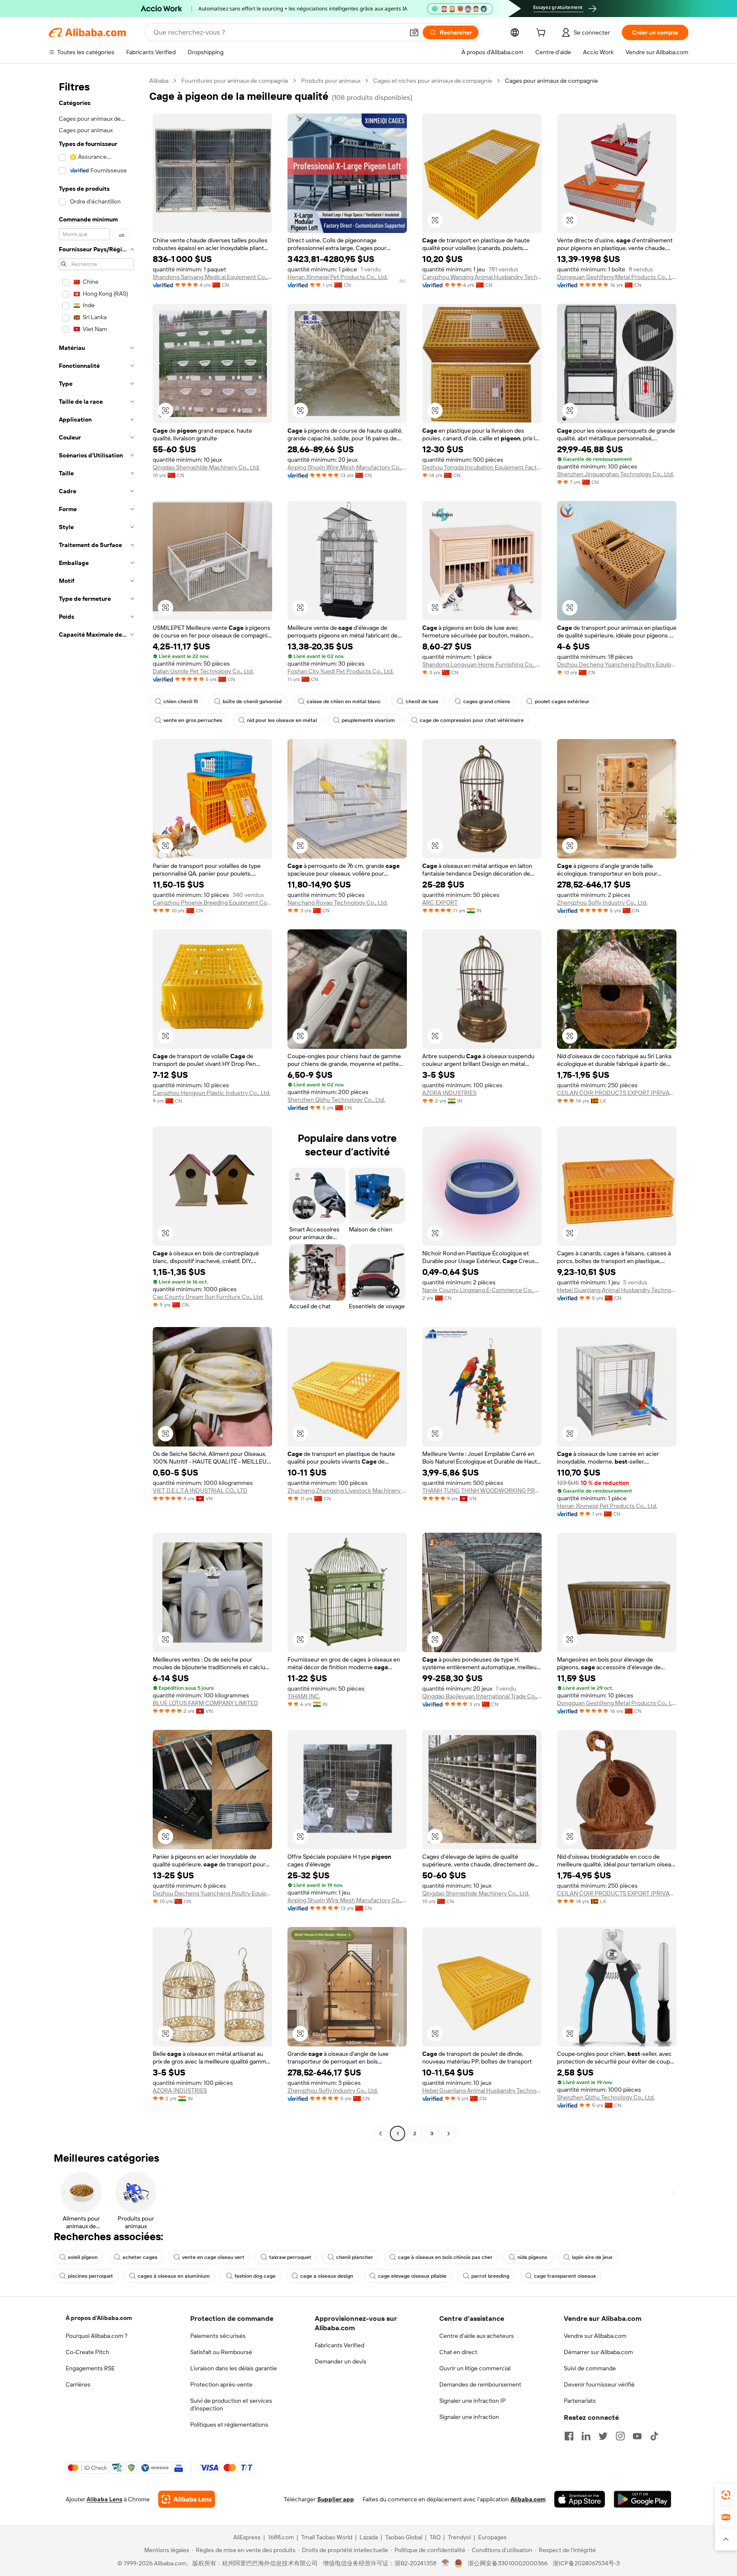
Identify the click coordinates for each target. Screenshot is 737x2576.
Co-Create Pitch (87, 2352)
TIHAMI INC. (304, 1696)
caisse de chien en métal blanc (344, 701)
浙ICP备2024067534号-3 (586, 2563)
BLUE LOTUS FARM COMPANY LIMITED (205, 1703)
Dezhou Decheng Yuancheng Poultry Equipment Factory (617, 664)
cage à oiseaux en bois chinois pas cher (445, 2257)
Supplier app (336, 2499)
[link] (726, 2495)
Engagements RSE (90, 2368)
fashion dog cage (255, 2276)
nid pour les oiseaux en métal (282, 720)
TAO (435, 2537)
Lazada (369, 2537)
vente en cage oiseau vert (213, 2257)
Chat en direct (458, 2352)
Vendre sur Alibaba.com (595, 2336)
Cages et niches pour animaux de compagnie (433, 81)
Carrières (78, 2384)
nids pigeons (532, 2257)
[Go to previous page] (380, 2134)
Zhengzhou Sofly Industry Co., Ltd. (602, 902)
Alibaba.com (528, 2499)
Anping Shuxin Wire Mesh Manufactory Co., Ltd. (347, 467)
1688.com (281, 2537)
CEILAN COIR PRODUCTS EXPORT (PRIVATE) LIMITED (617, 1093)
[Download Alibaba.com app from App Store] (580, 2499)
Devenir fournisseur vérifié (599, 2384)
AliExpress (247, 2537)
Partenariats (580, 2401)
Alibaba (159, 81)
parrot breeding (490, 2276)
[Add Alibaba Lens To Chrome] (187, 2499)
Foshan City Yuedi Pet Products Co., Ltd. (341, 671)
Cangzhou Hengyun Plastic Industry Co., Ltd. (212, 1093)
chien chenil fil (181, 701)
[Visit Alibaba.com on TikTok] (654, 2436)
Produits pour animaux (331, 81)
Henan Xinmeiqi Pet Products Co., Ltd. (338, 277)
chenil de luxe (422, 701)
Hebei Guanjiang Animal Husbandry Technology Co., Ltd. (617, 1290)
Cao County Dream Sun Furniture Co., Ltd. (208, 1297)
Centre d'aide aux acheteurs (477, 2336)
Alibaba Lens (104, 2499)
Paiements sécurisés (218, 2336)
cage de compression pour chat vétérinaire (472, 720)
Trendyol (459, 2537)
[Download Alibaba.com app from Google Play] (643, 2499)
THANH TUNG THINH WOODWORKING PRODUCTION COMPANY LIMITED (482, 1490)
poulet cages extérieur (562, 701)
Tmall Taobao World (327, 2537)
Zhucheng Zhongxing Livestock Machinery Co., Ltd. (347, 1490)
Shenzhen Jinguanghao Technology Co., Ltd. (615, 474)
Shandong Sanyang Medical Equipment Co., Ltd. (212, 277)
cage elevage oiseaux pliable (412, 2276)
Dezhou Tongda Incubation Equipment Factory (482, 467)
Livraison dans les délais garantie (234, 2368)
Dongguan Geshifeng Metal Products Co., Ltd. (617, 277)
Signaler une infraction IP (473, 2401)
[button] (414, 32)
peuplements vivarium (368, 720)
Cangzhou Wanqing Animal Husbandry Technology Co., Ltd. (482, 277)
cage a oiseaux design (327, 2276)
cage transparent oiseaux (565, 2276)
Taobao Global (404, 2537)
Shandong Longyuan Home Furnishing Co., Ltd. (482, 664)
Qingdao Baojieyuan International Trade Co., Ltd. (482, 1696)
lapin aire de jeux (592, 2257)
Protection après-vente (221, 2384)
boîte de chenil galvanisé (252, 701)
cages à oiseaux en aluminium (174, 2276)
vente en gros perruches (193, 720)
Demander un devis (341, 2361)
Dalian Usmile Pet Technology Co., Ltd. (203, 671)
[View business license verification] (445, 2563)
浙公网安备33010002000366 (508, 2563)
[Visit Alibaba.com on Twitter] (603, 2436)
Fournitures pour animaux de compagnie (235, 81)
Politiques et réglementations (229, 2425)
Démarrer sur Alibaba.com (598, 2352)
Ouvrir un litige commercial (475, 2368)
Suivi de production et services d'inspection (231, 2404)
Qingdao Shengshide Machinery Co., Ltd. (206, 467)
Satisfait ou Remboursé (221, 2352)
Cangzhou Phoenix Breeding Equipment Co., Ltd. (212, 902)
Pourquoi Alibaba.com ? (97, 2336)
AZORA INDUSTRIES (449, 1093)
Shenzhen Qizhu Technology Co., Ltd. (336, 1100)
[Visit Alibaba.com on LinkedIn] (586, 2436)
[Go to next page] (449, 2134)
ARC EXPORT (440, 902)
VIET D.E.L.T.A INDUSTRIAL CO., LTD (200, 1490)
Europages (492, 2537)
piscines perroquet (90, 2276)
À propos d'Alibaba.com (99, 2318)
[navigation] (96, 1108)
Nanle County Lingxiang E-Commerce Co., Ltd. (482, 1290)
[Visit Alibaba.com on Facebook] (569, 2436)
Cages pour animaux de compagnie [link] (551, 81)
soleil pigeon (83, 2257)
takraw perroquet (290, 2257)
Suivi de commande (590, 2368)
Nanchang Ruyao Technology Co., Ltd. (338, 902)
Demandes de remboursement (480, 2384)
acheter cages (140, 2257)
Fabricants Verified (339, 2345)
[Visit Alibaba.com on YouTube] (637, 2436)
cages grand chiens (487, 701)
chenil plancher (355, 2257)
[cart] (543, 34)
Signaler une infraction (469, 2417)
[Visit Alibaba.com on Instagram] (620, 2436)
